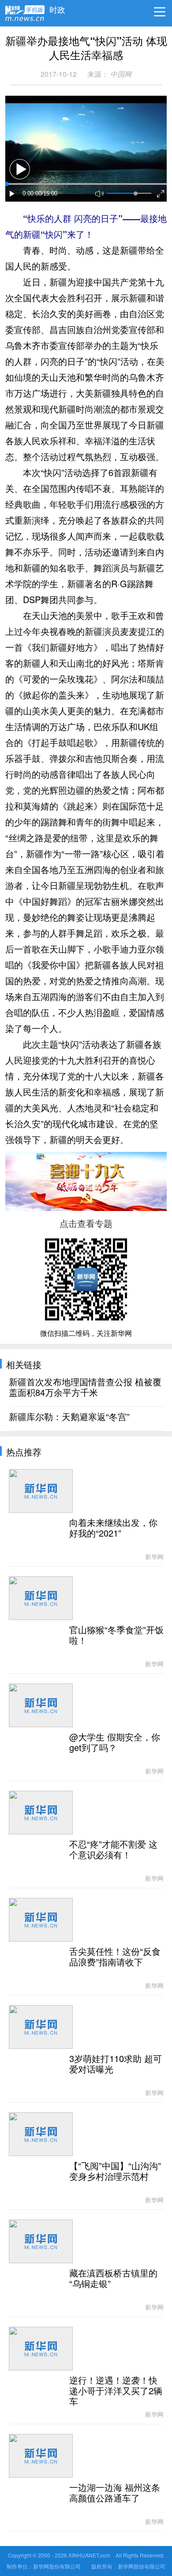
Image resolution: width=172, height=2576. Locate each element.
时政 (57, 7)
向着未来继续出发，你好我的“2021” (113, 1528)
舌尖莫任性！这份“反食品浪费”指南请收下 (115, 1957)
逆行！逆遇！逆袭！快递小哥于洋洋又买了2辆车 (116, 2391)
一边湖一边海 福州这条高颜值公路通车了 (115, 2493)
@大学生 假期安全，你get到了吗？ (115, 1743)
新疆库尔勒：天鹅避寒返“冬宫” (69, 1417)
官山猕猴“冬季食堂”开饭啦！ (116, 1635)
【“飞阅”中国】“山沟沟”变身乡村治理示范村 (115, 2171)
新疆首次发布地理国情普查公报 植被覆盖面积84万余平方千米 (85, 1387)
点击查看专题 (86, 1223)
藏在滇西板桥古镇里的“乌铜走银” (113, 2279)
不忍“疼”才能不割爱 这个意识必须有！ (113, 1850)
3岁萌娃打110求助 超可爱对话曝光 (116, 2064)
